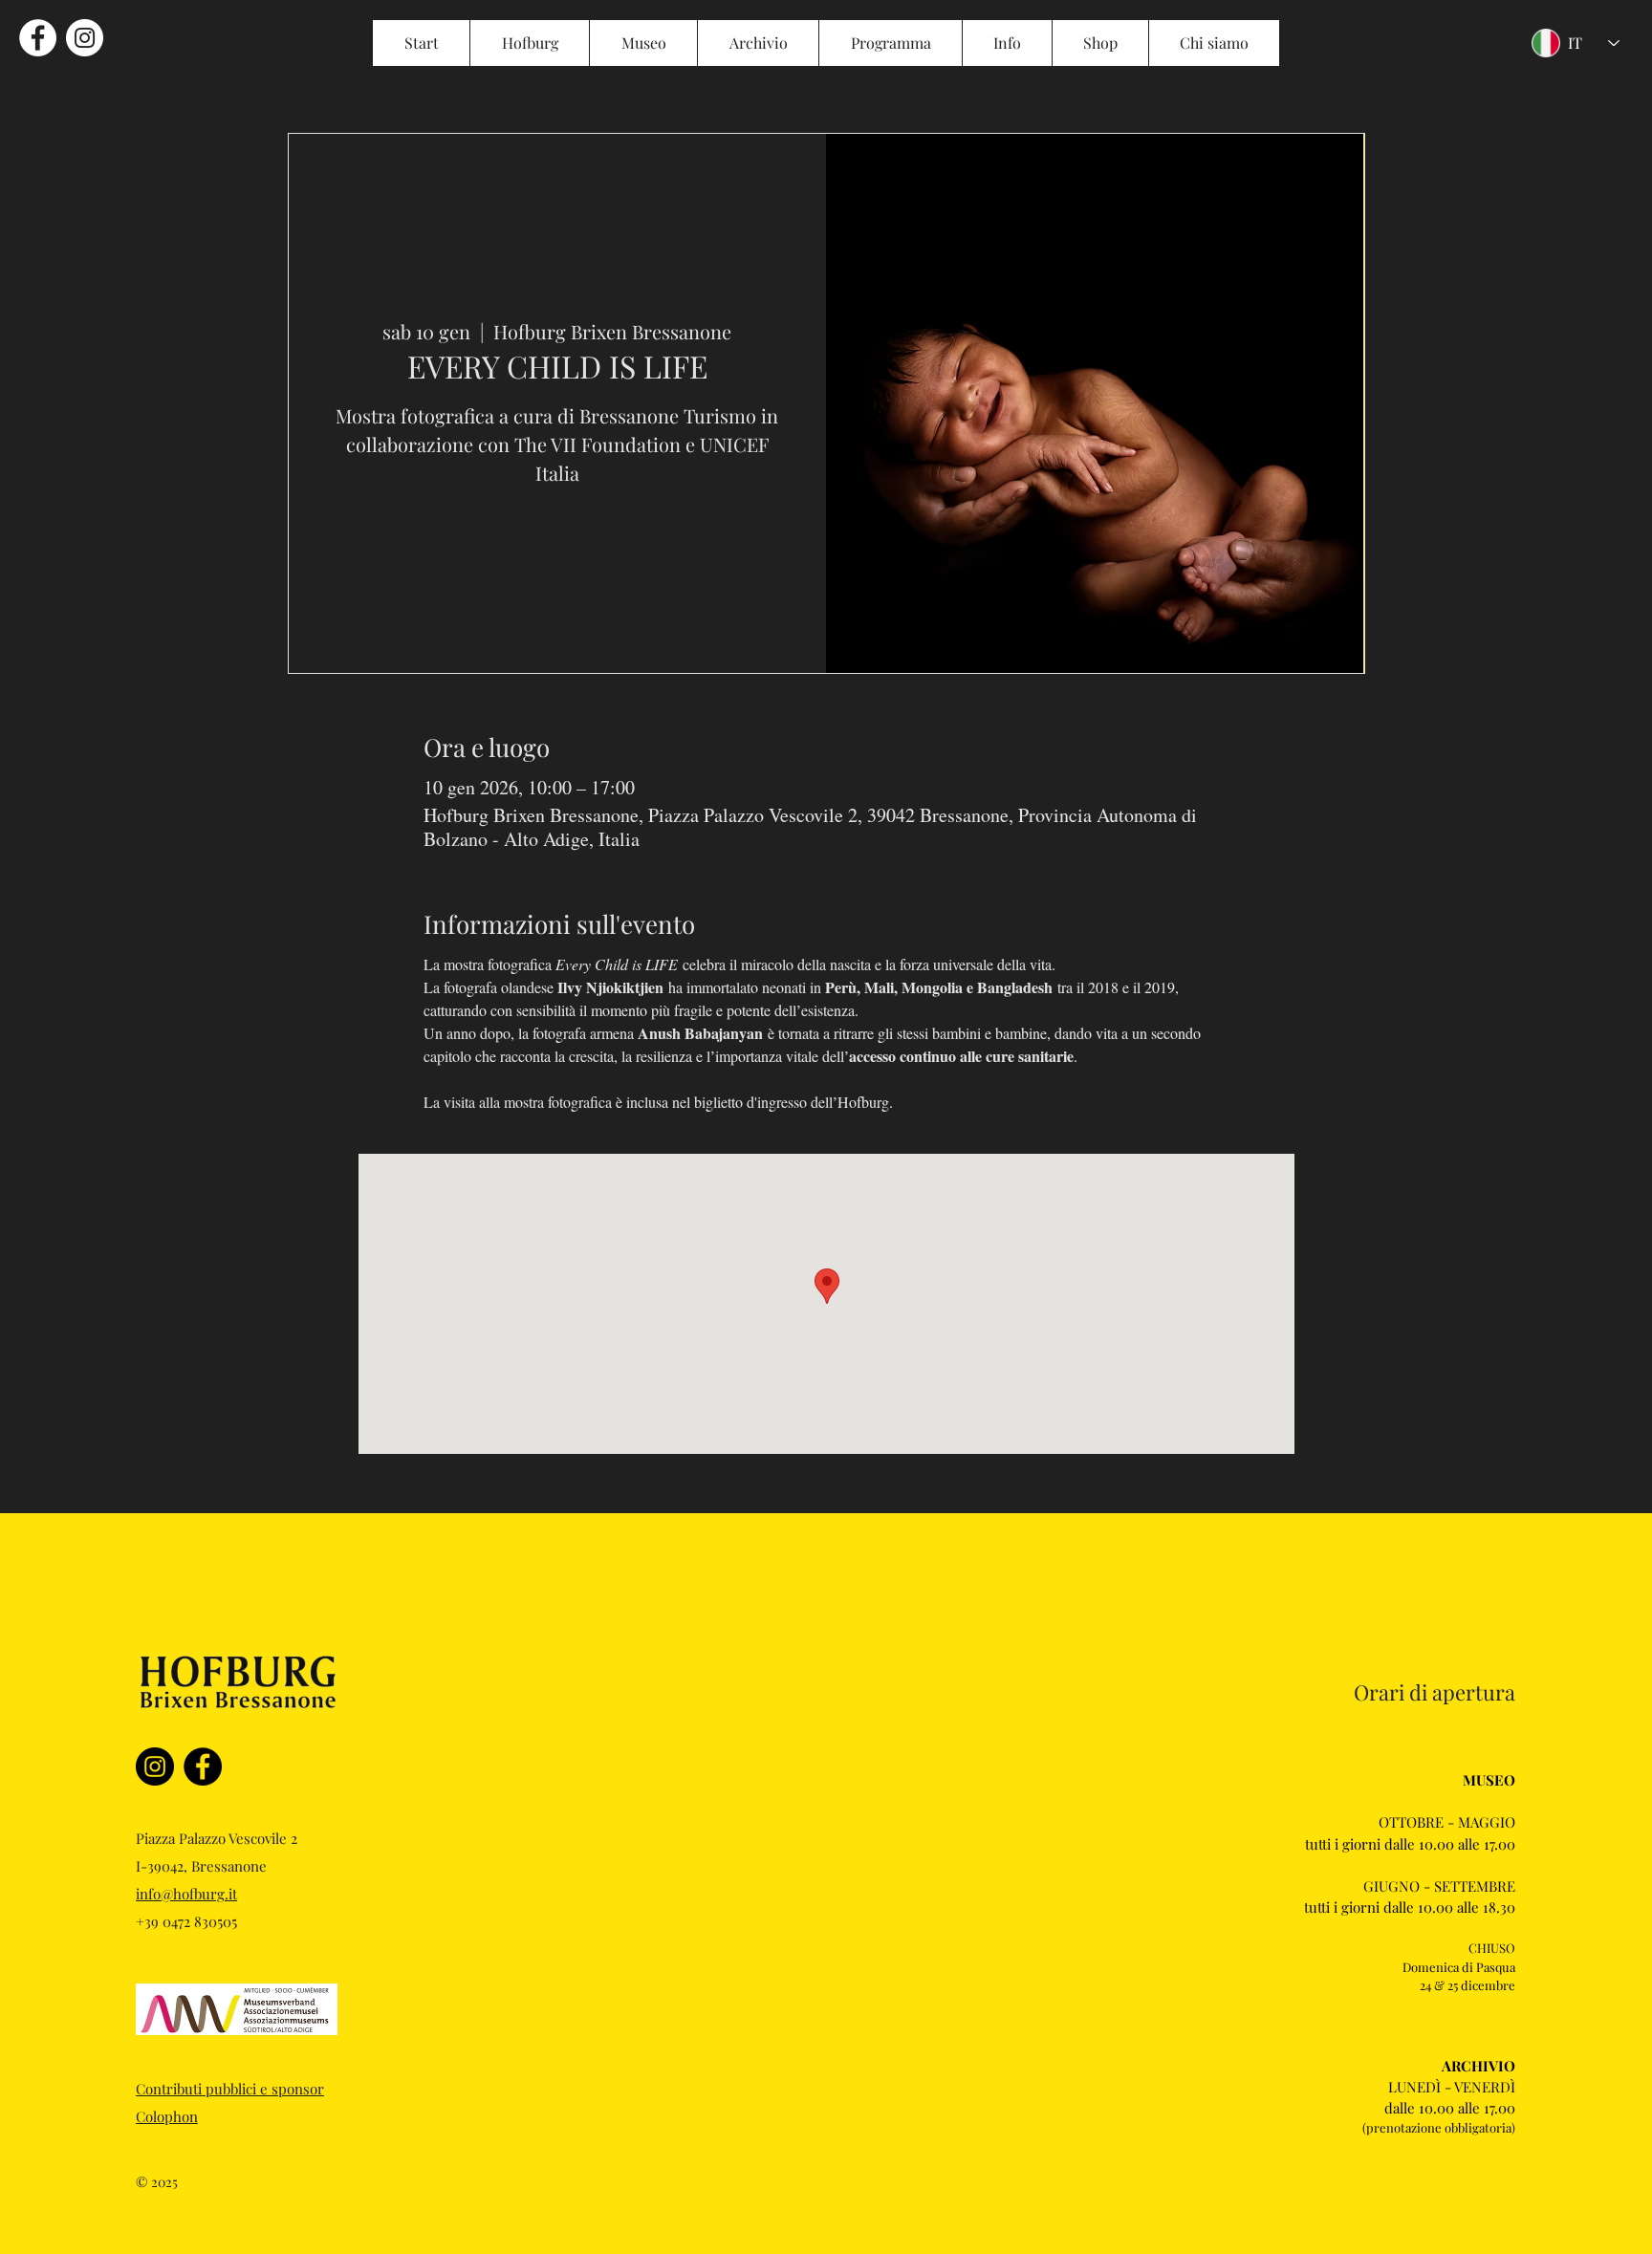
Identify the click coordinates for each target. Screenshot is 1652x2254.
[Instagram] (155, 1766)
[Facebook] (203, 1766)
